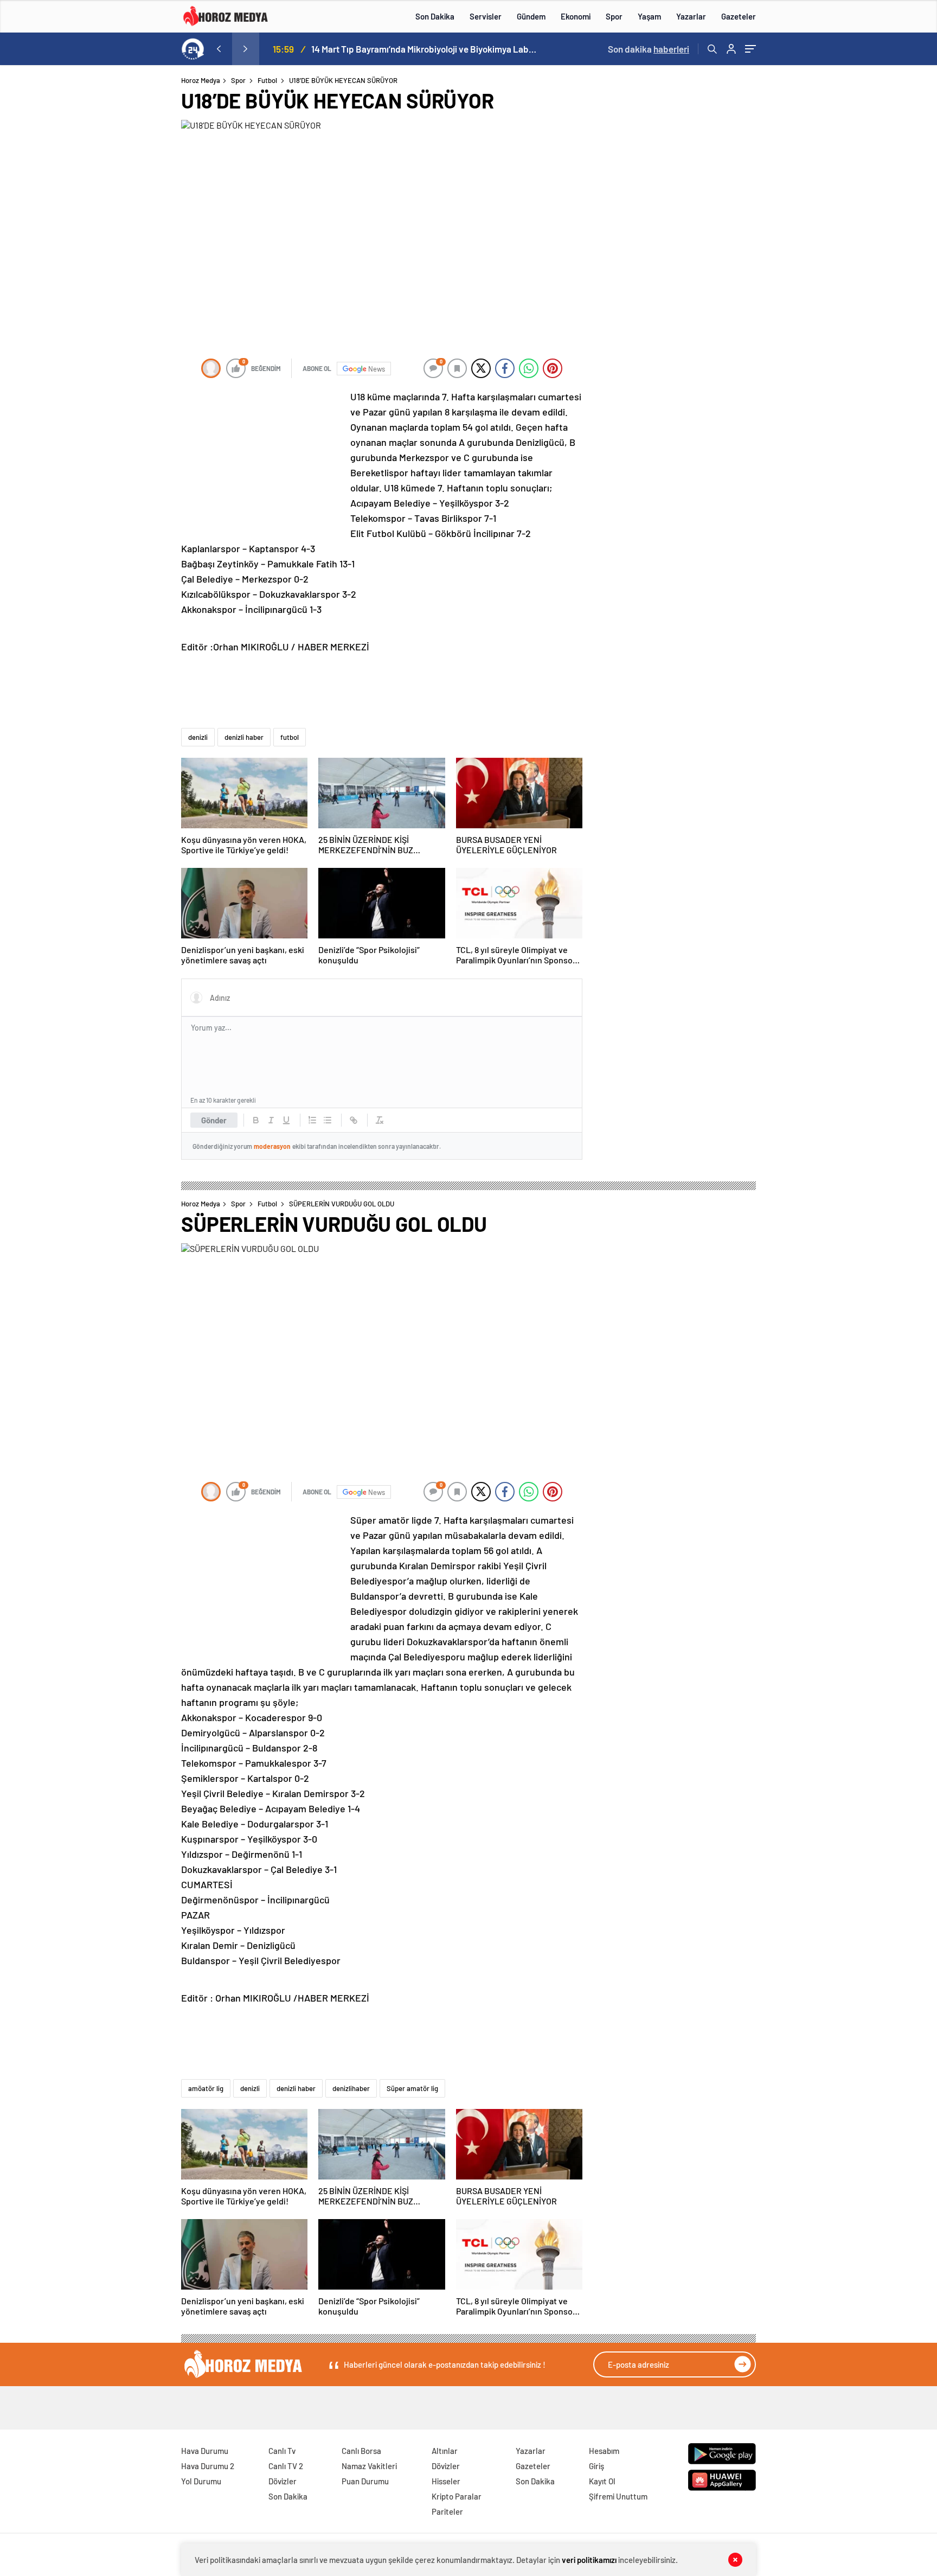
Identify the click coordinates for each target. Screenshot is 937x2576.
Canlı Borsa (361, 2451)
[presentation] (219, 49)
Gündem (531, 16)
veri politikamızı (589, 2560)
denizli (198, 737)
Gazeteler (739, 16)
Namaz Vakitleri (369, 2466)
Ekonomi (576, 16)
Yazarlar (691, 16)
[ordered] (312, 1120)
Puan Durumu (365, 2481)
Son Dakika (435, 16)
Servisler (486, 16)
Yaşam (649, 16)
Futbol (267, 80)
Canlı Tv (282, 2451)
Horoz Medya (201, 80)
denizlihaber (351, 2088)
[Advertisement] (137, 284)
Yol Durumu (201, 2481)
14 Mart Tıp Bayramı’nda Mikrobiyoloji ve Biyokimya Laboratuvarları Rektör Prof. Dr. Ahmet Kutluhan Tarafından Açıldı (425, 49)
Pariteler (447, 2511)
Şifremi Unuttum (618, 2496)
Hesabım (604, 2451)
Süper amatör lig (412, 2088)
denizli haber (244, 737)
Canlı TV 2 (286, 2466)
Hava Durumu (205, 2451)
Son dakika (649, 49)
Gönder (214, 1120)
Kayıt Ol (602, 2481)
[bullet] (328, 1120)
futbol (290, 737)
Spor (614, 16)
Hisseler (446, 2481)
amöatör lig (206, 2088)
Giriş (596, 2466)
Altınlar (445, 2451)
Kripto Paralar (457, 2496)
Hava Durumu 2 (208, 2466)
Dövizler (283, 2481)
